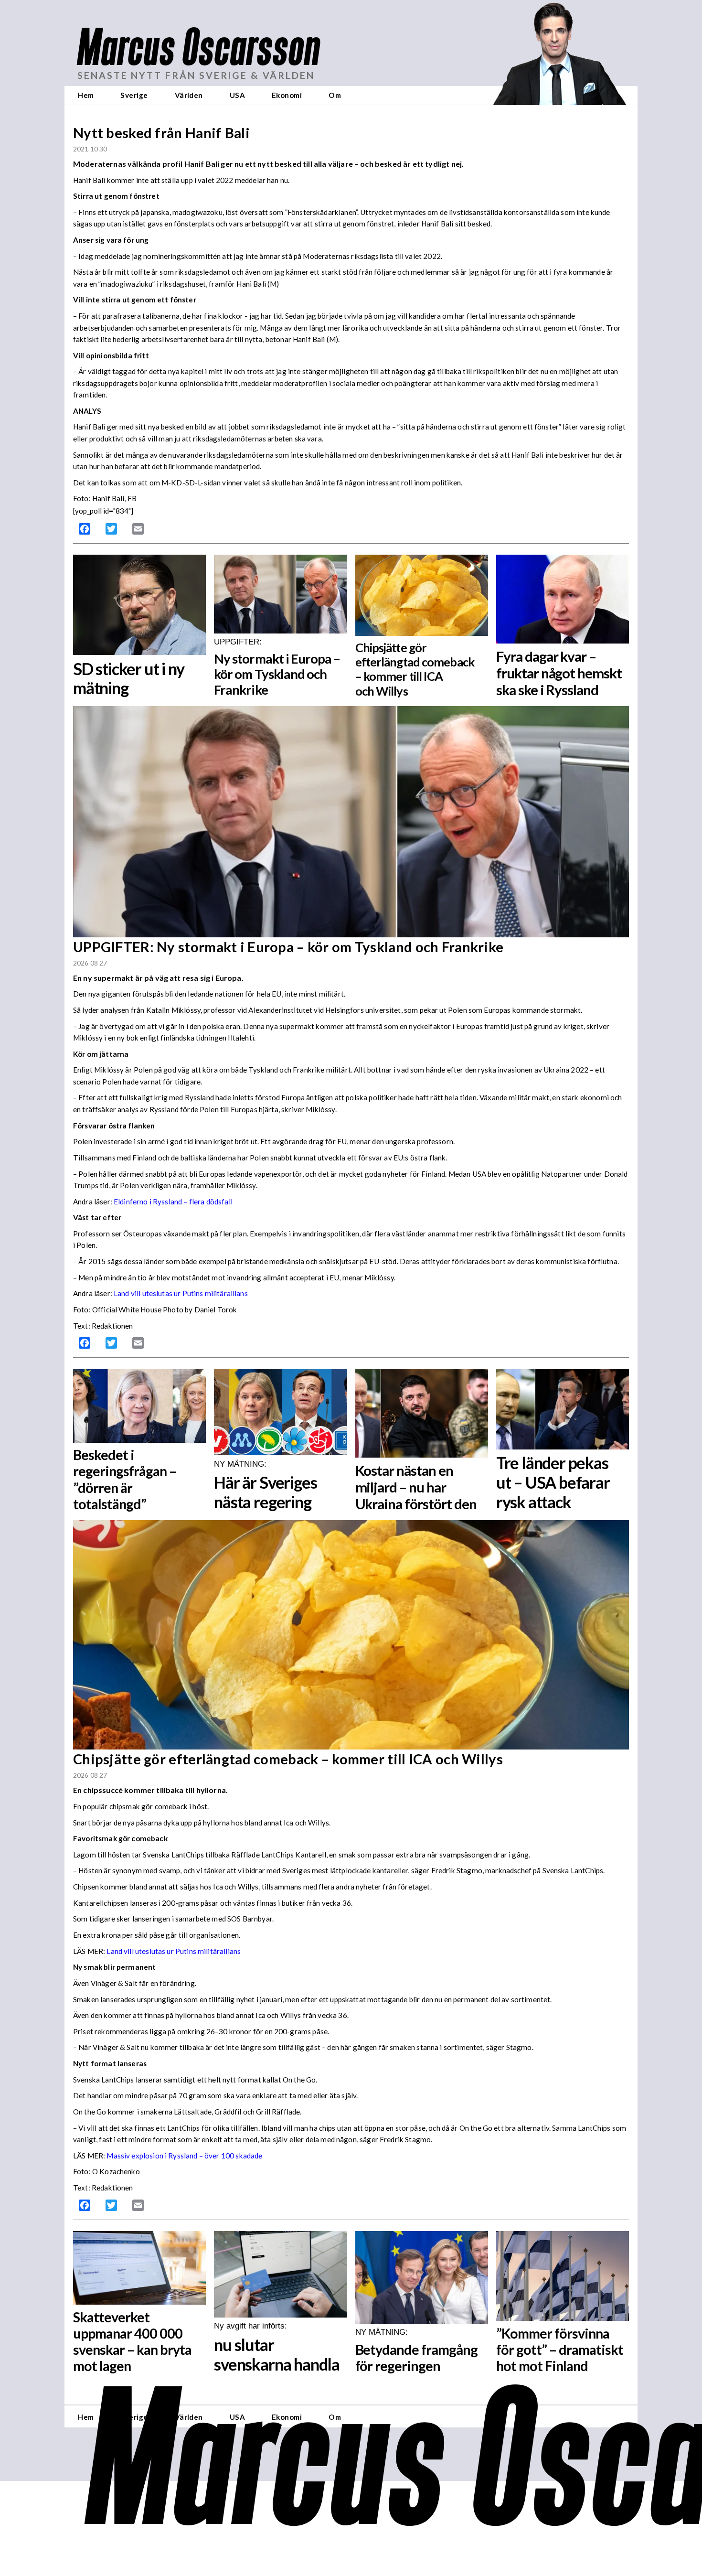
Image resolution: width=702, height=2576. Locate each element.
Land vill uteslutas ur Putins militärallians (181, 1293)
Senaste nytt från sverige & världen (196, 75)
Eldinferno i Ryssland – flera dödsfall (173, 1202)
